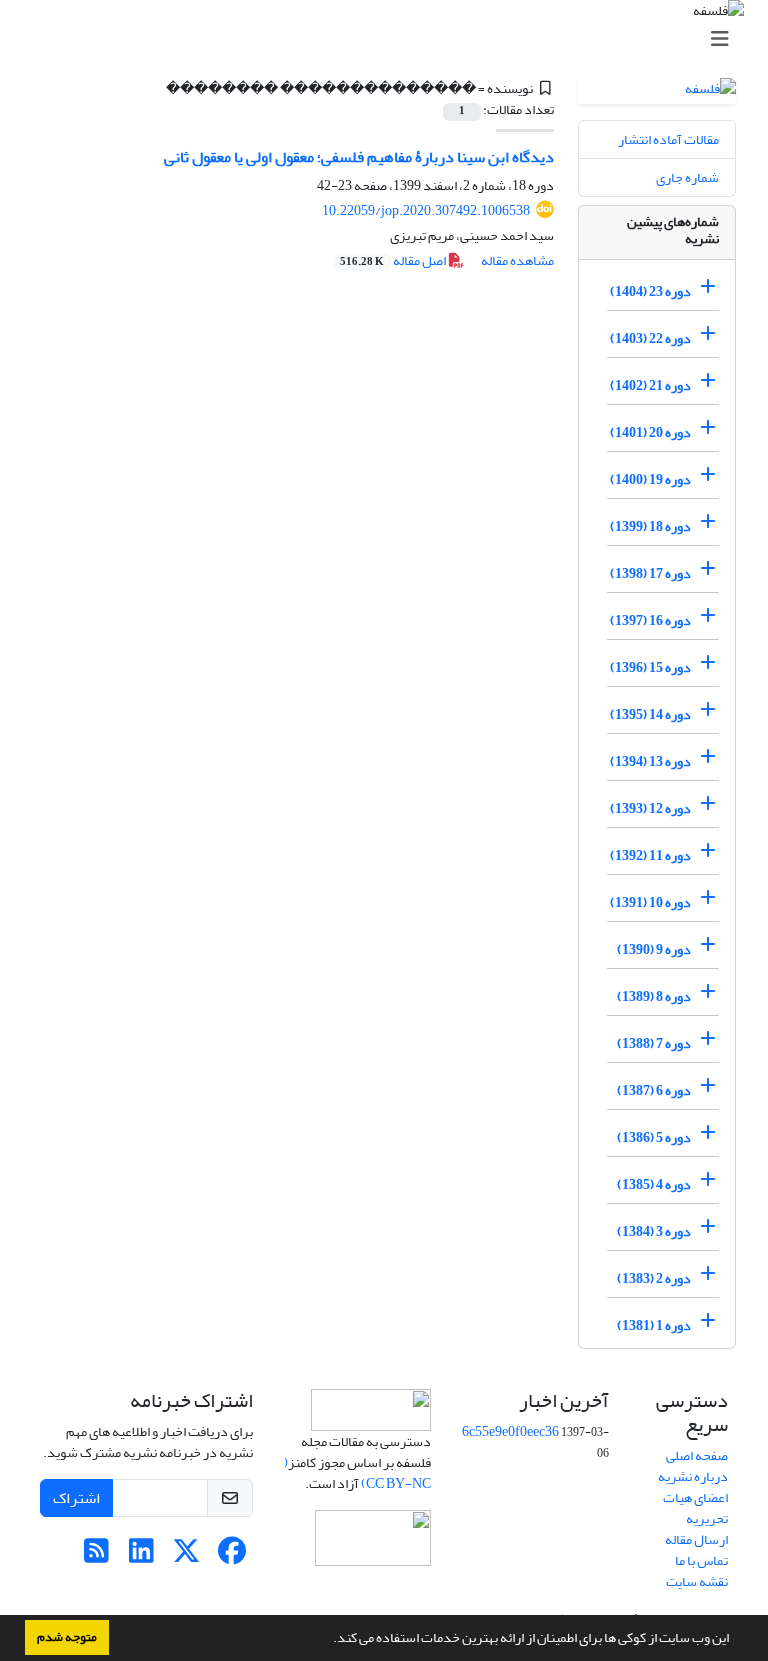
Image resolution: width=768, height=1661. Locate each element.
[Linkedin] (141, 1556)
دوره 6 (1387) (654, 1090)
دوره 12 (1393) (650, 808)
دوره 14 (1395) (650, 714)
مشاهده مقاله (517, 260)
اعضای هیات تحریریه (695, 1508)
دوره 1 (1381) (654, 1325)
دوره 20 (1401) (650, 432)
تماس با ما (701, 1560)
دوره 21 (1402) (650, 385)
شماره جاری (687, 177)
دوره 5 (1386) (654, 1137)
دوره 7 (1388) (654, 1043)
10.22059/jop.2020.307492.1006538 (426, 210)
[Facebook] (231, 1556)
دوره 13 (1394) (650, 761)
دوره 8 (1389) (654, 996)
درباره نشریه (693, 1476)
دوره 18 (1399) (650, 526)
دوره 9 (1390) (654, 949)
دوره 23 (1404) (650, 291)
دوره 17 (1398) (650, 573)
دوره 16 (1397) (650, 620)
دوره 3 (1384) (654, 1231)
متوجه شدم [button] (67, 1637)
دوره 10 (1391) (650, 902)
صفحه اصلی (697, 1455)
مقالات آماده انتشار (668, 139)
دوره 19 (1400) (650, 479)
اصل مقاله (394, 260)
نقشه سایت (697, 1581)
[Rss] (96, 1556)
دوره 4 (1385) (654, 1184)
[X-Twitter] (186, 1556)
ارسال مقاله (696, 1539)
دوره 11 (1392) (650, 855)
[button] (328, 1640)
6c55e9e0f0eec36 (510, 1431)
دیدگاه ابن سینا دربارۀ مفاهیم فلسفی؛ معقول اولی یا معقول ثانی (359, 157)
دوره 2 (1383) (654, 1278)
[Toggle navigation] (390, 39)
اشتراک (76, 1498)
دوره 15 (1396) (650, 667)
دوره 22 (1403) (650, 338)
